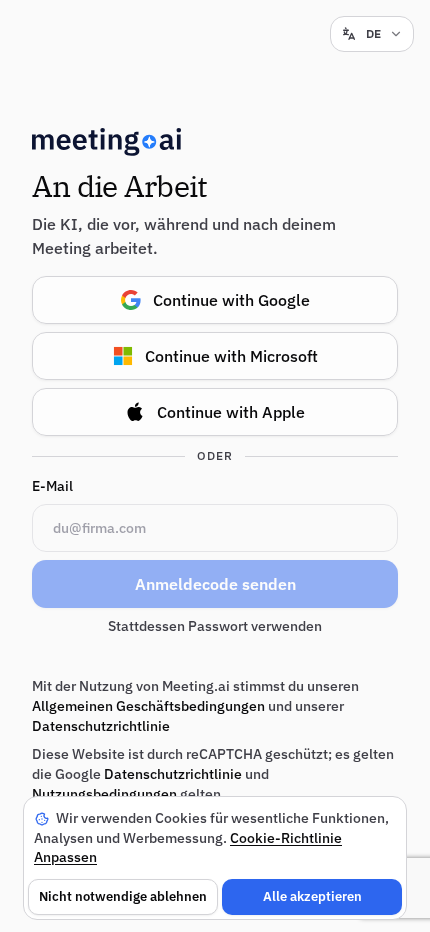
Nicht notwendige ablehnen (123, 896)
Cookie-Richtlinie (286, 838)
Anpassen (65, 857)
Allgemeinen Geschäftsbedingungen (148, 706)
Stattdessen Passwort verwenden (215, 626)
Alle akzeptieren (312, 896)
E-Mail (52, 486)
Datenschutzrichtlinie (101, 726)
